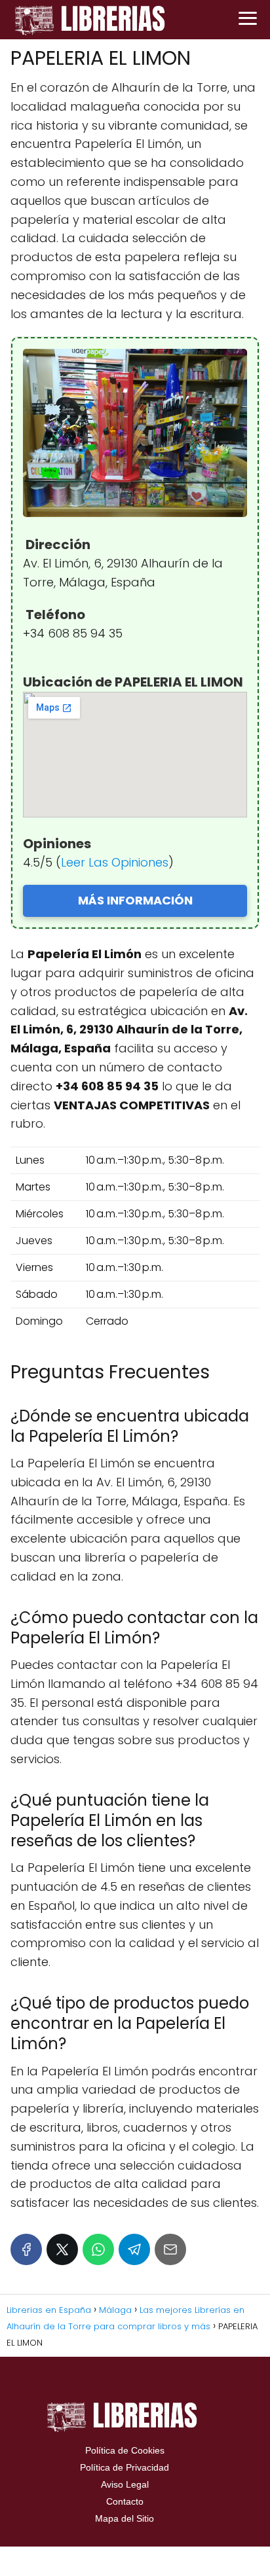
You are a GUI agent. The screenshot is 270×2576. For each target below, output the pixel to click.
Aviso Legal (125, 2484)
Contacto (125, 2501)
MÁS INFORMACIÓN (135, 900)
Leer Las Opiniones (115, 862)
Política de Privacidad (125, 2467)
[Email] (170, 2249)
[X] (62, 2249)
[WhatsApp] (98, 2249)
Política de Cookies (125, 2450)
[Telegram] (134, 2249)
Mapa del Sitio (125, 2518)
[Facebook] (26, 2249)
